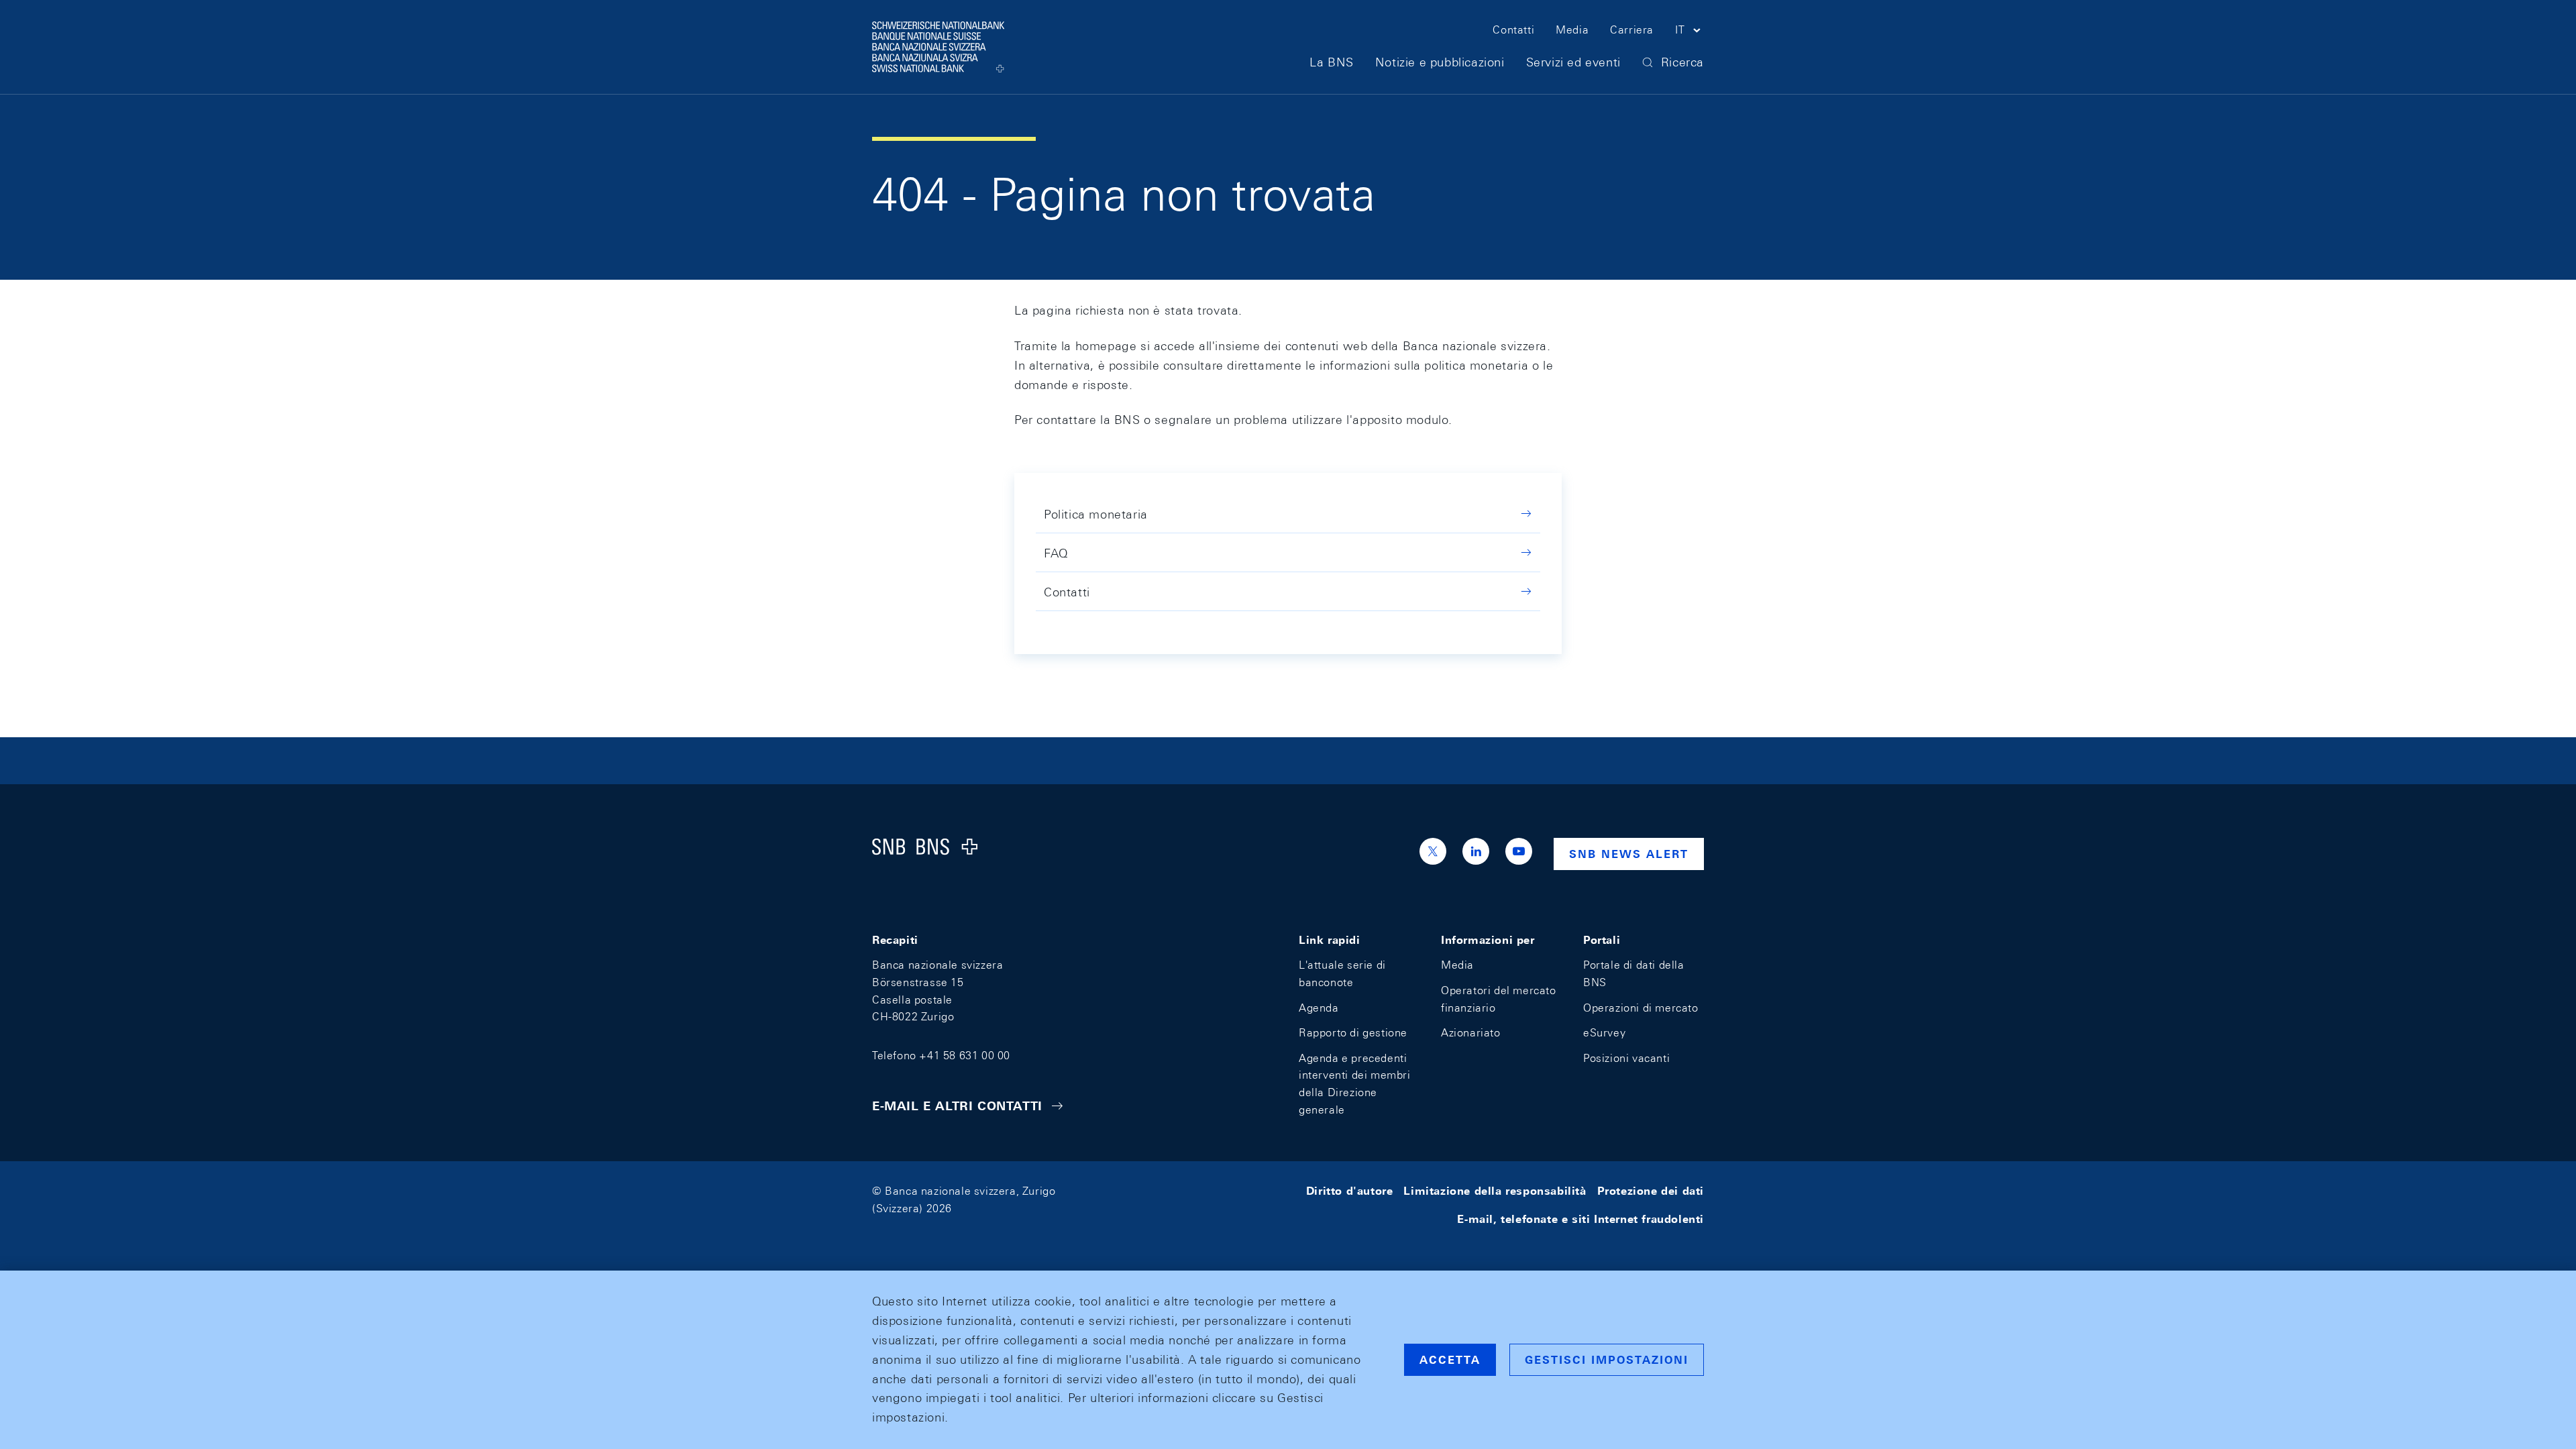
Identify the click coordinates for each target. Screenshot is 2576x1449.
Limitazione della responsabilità (1495, 1191)
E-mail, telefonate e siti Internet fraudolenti (1580, 1219)
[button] (1689, 32)
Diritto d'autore (1350, 1191)
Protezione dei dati (1651, 1191)
